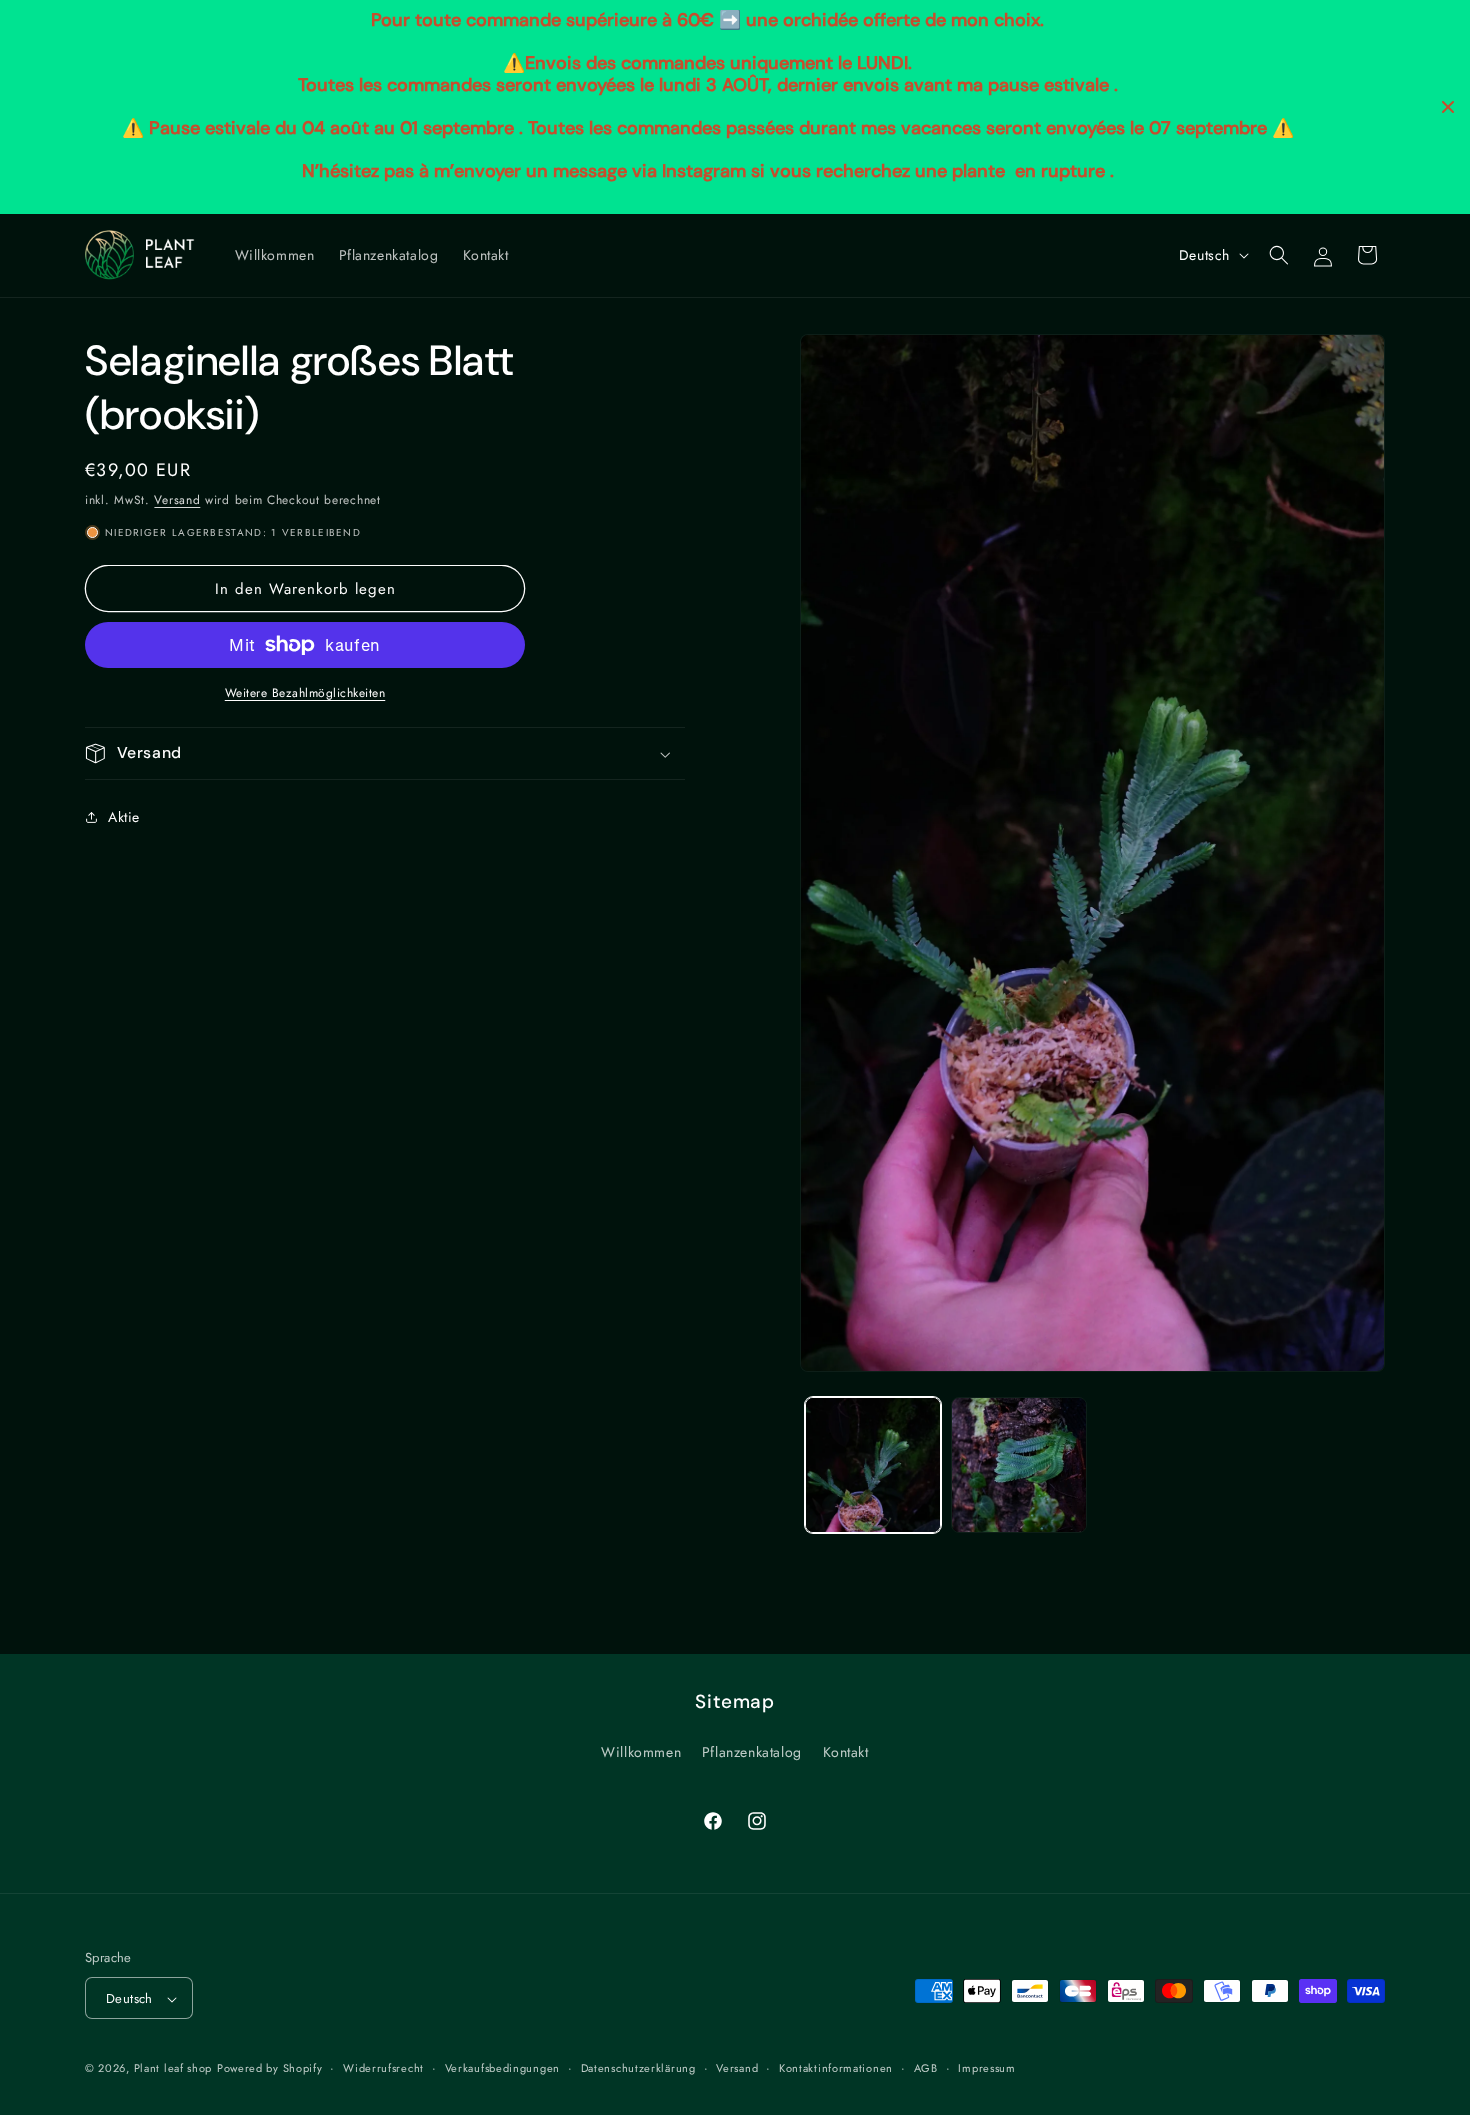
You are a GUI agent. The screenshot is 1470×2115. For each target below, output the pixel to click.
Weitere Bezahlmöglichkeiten (305, 693)
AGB (926, 2068)
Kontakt (846, 1751)
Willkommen (641, 1751)
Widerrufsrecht (383, 2068)
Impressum (986, 2068)
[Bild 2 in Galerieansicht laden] (1019, 1465)
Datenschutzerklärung (638, 2068)
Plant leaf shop (173, 2069)
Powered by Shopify (270, 2069)
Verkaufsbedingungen (502, 2068)
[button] (1279, 255)
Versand (177, 500)
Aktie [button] (124, 816)
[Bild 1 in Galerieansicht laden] (873, 1465)
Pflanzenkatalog (752, 1751)
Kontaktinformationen (836, 2068)
